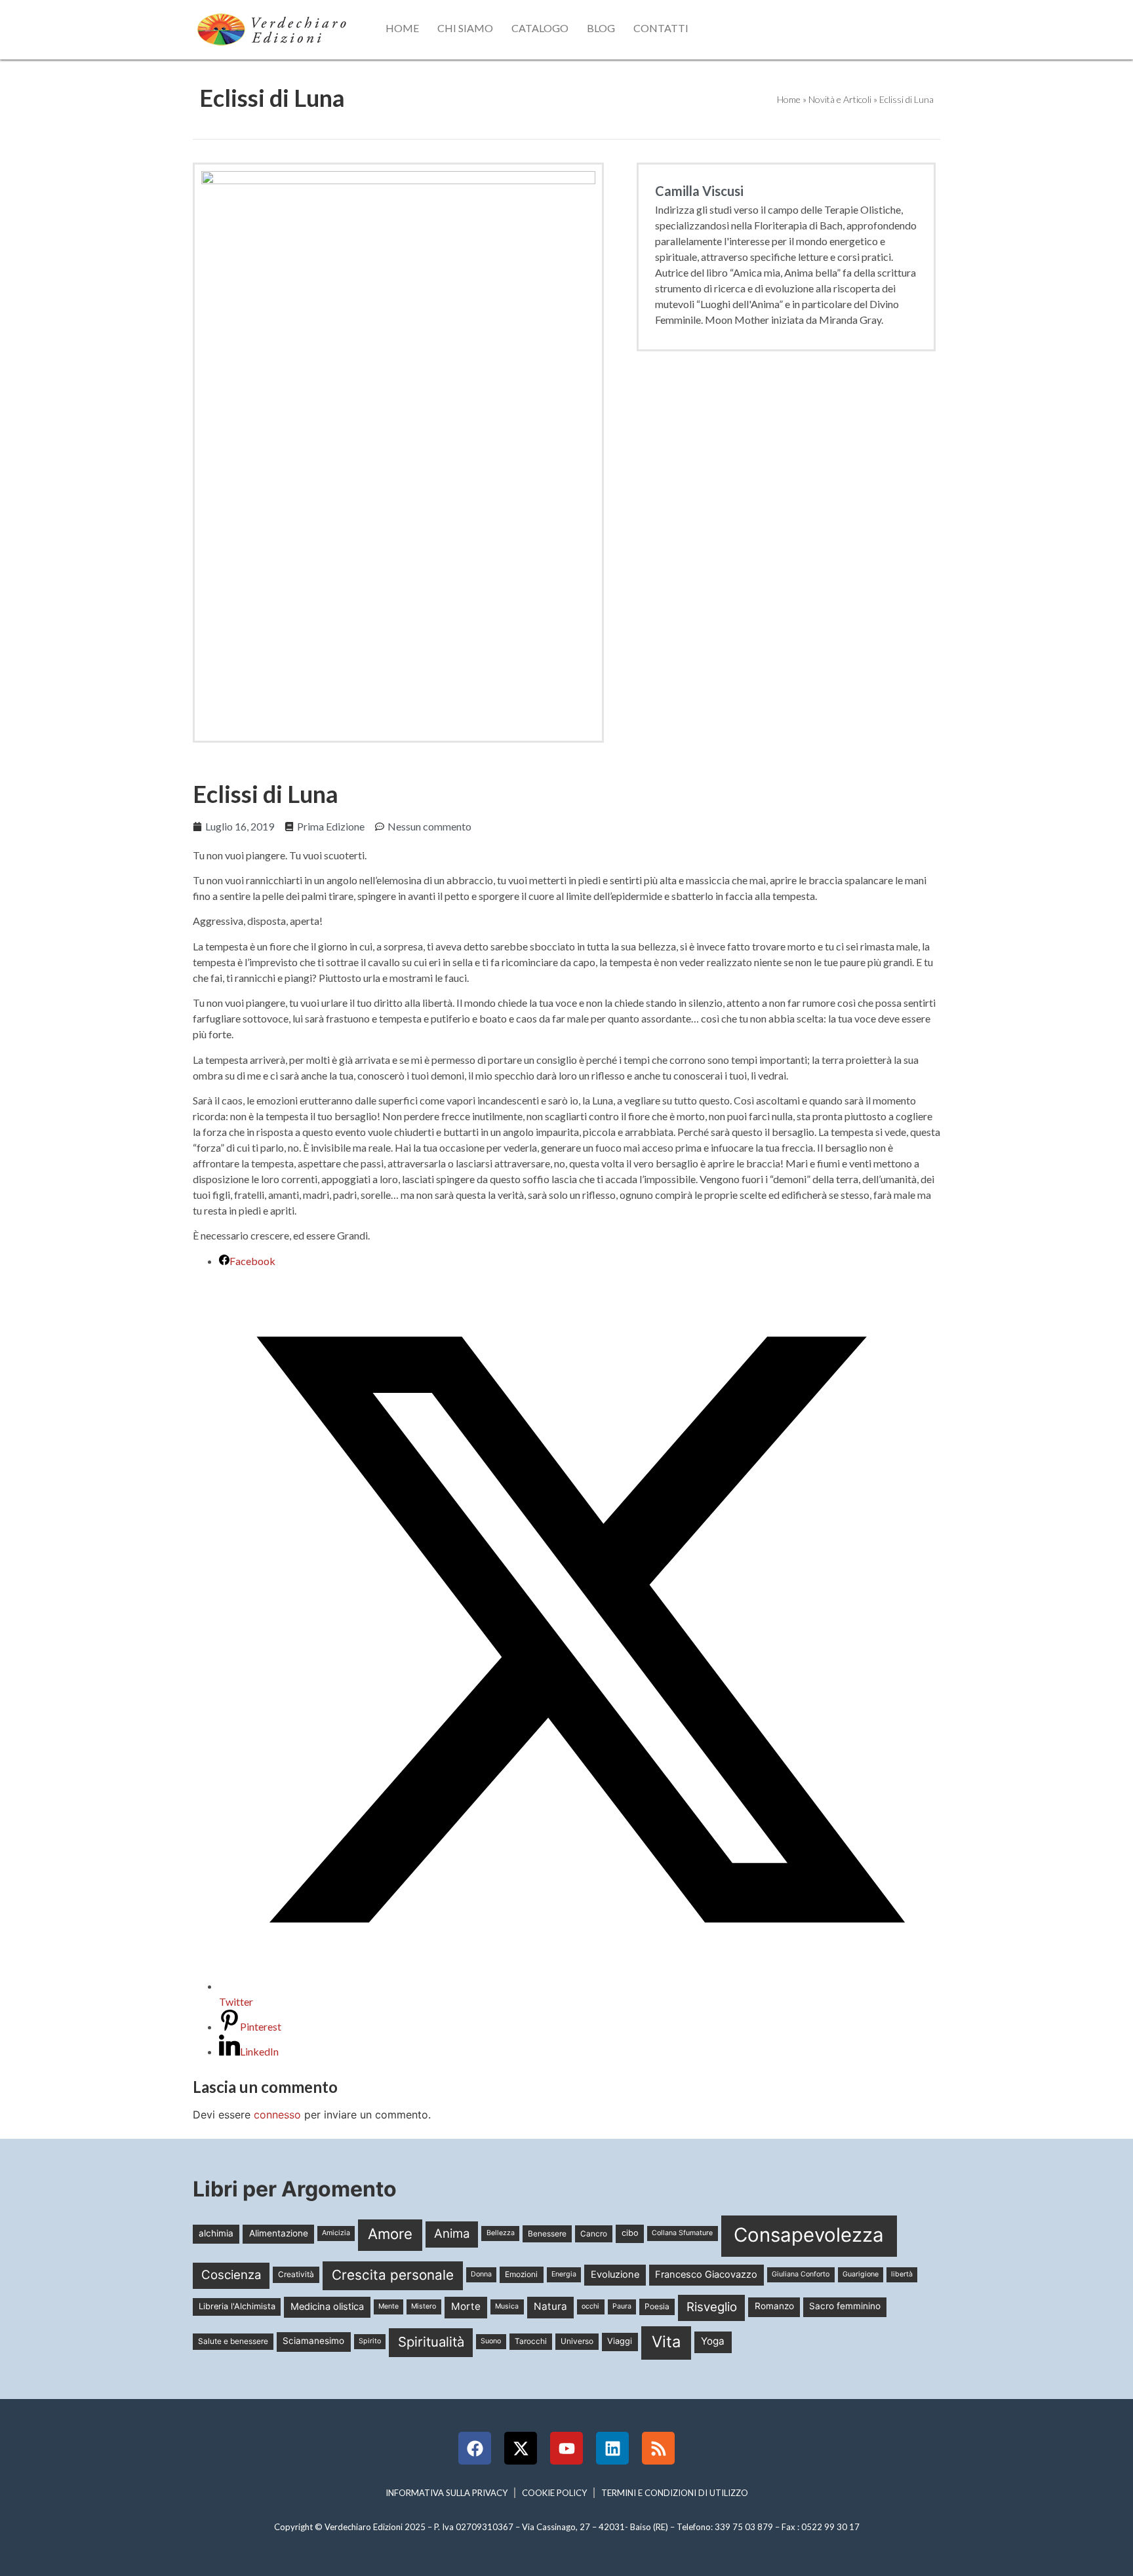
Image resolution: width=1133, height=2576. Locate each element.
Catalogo (540, 28)
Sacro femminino (845, 2306)
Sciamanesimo (313, 2341)
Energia (564, 2274)
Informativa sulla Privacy (447, 2493)
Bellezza (501, 2233)
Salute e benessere (233, 2341)
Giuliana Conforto (801, 2274)
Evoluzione (615, 2274)
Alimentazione (279, 2233)
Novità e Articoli (840, 99)
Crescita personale (393, 2275)
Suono (491, 2341)
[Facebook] (475, 2448)
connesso (277, 2115)
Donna (481, 2274)
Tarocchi (531, 2341)
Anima (452, 2234)
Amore (390, 2234)
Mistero (424, 2306)
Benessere (547, 2234)
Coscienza (231, 2275)
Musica (507, 2306)
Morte (466, 2306)
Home (402, 28)
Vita (666, 2342)
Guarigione (861, 2274)
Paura (622, 2306)
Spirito (370, 2341)
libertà (902, 2274)
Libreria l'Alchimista (237, 2306)
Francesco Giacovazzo (706, 2274)
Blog (601, 28)
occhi (590, 2306)
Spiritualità (431, 2342)
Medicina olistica (327, 2307)
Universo (577, 2341)
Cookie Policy (554, 2493)
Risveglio (712, 2307)
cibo (630, 2233)
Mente (388, 2306)
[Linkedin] (612, 2448)
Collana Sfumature (682, 2233)
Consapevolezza (809, 2235)
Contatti (661, 28)
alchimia (216, 2233)
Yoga (713, 2341)
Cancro (594, 2234)
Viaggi (620, 2341)
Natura (550, 2306)
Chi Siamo (465, 28)
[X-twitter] (521, 2448)
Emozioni (521, 2274)
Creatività (296, 2274)
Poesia (657, 2306)
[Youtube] (566, 2448)
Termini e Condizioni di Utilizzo (675, 2493)
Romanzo (774, 2306)
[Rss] (658, 2448)
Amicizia (336, 2233)
